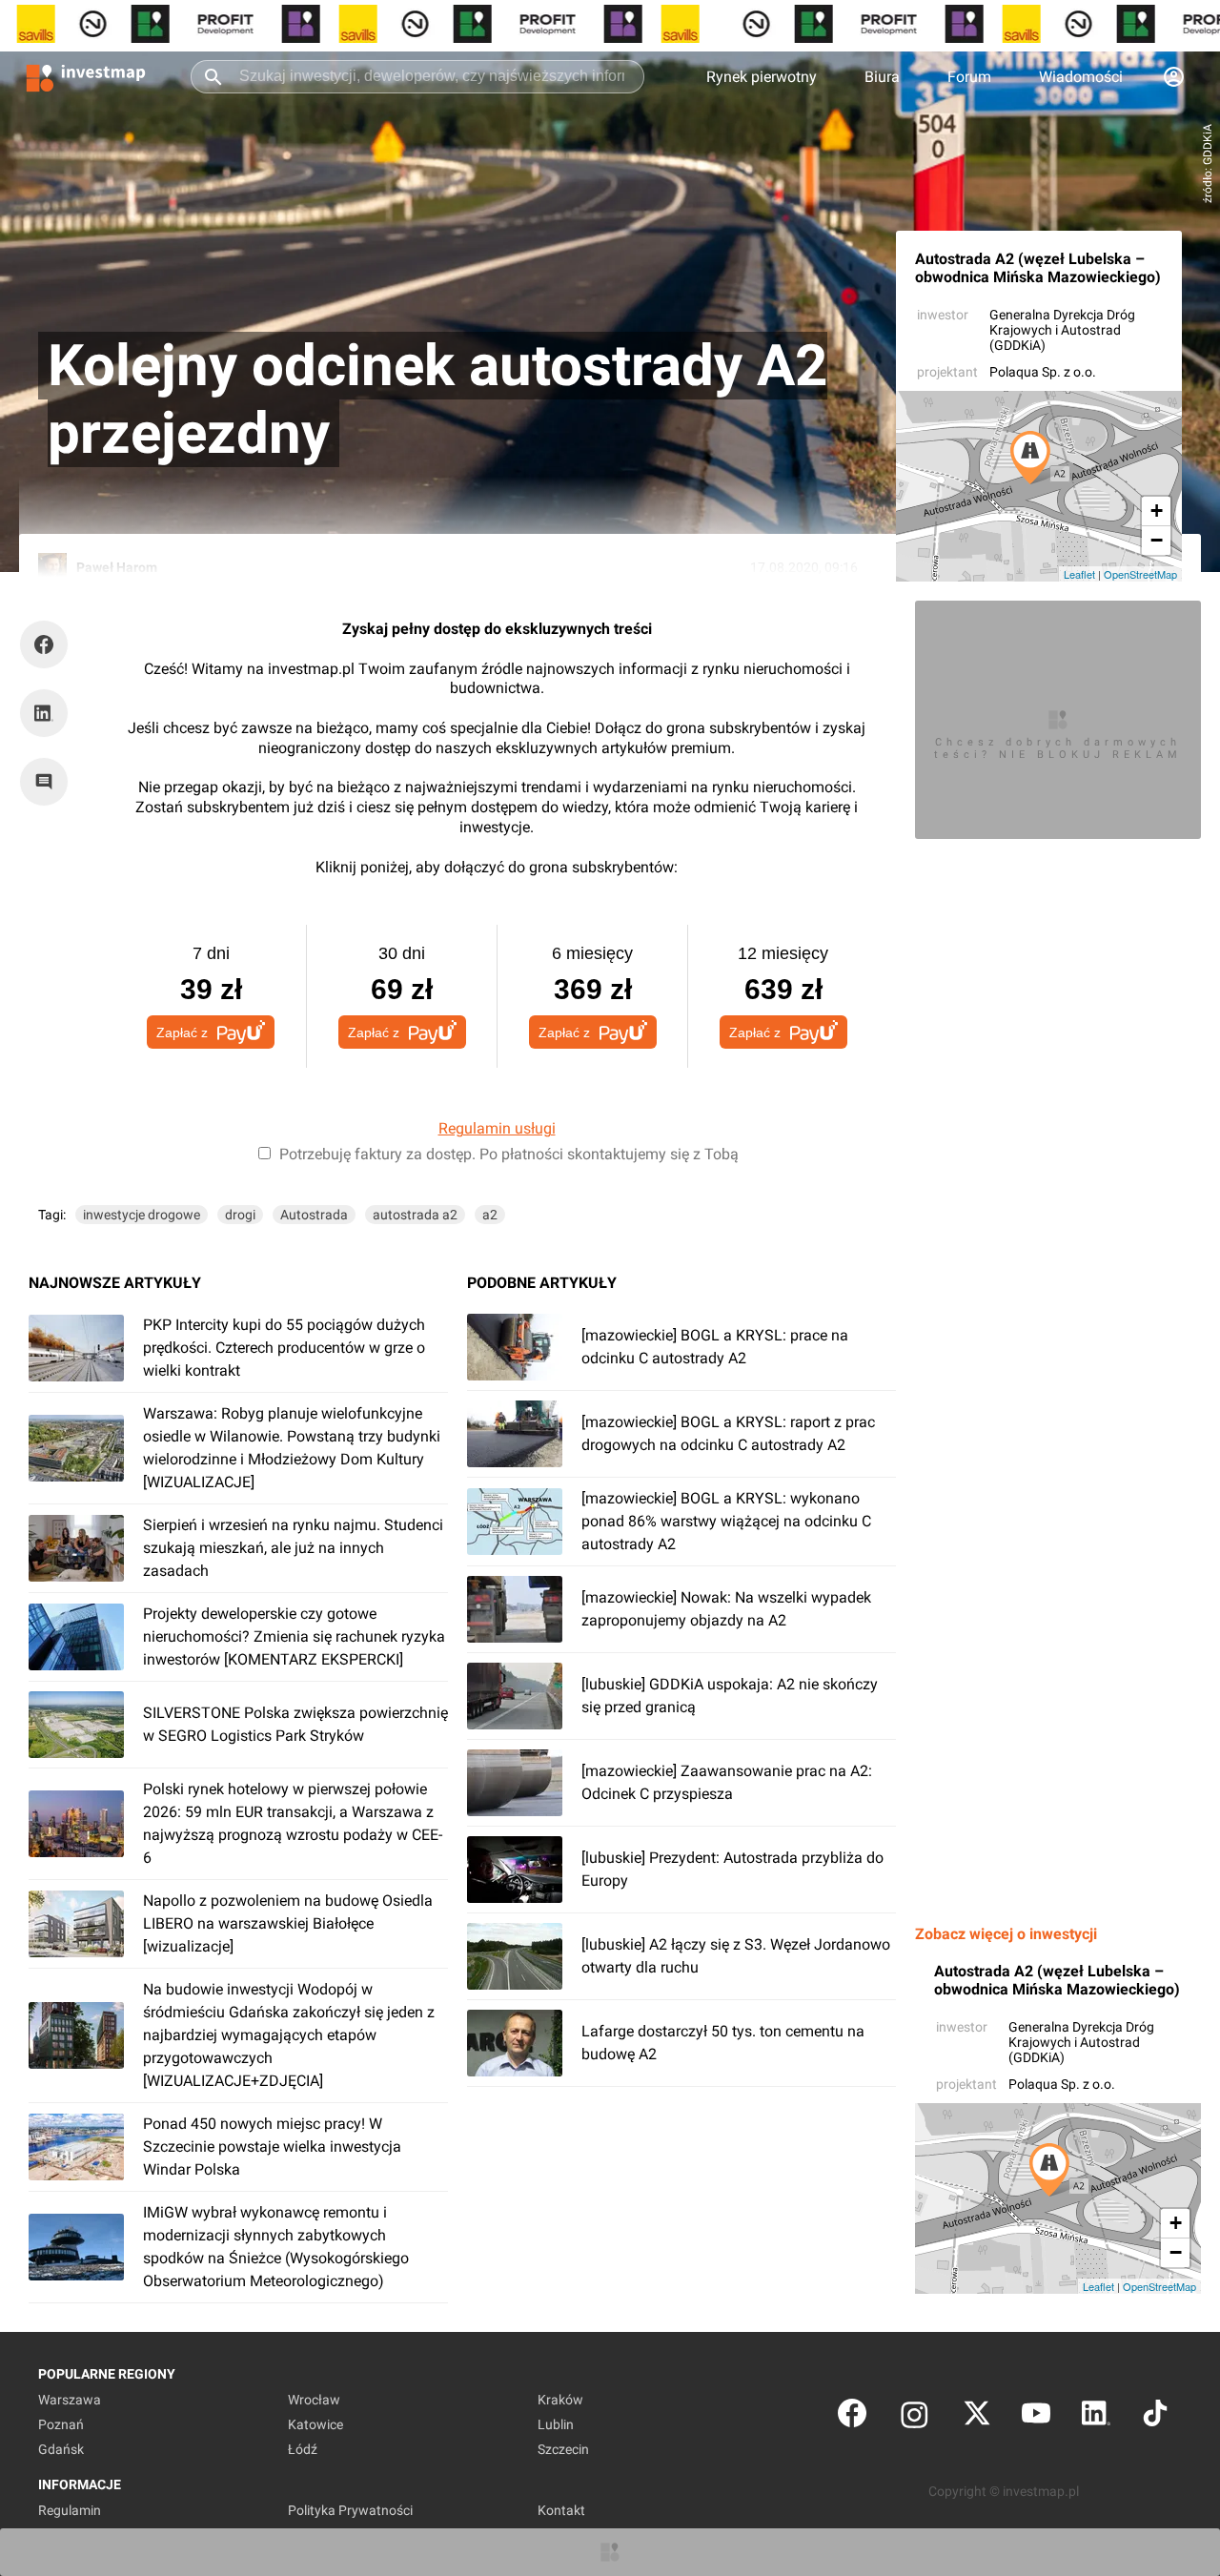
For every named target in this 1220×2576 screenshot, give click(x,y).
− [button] (1157, 540)
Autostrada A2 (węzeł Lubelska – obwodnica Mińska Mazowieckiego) (1038, 268)
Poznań (61, 2424)
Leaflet (1079, 574)
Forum (969, 77)
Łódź (303, 2449)
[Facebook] (852, 2417)
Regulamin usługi (497, 1128)
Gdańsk (61, 2449)
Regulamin (70, 2510)
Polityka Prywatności (350, 2510)
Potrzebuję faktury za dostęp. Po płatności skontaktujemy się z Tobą (509, 1154)
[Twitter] (977, 2417)
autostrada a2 (415, 1215)
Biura (882, 77)
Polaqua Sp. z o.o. (1043, 372)
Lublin (556, 2424)
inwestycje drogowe (142, 1215)
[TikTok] (1155, 2417)
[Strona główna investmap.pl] (86, 76)
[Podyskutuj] (49, 782)
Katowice (315, 2424)
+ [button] (1157, 511)
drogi (240, 1215)
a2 (490, 1215)
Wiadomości (1081, 77)
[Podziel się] (49, 644)
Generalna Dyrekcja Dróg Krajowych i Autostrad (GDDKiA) (1062, 330)
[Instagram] (915, 2417)
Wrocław (314, 2400)
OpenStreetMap (1140, 574)
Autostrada (314, 1215)
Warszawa (70, 2400)
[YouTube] (1036, 2417)
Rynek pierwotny (762, 77)
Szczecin (563, 2449)
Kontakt (561, 2510)
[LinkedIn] (1096, 2417)
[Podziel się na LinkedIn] (44, 713)
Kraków (560, 2400)
